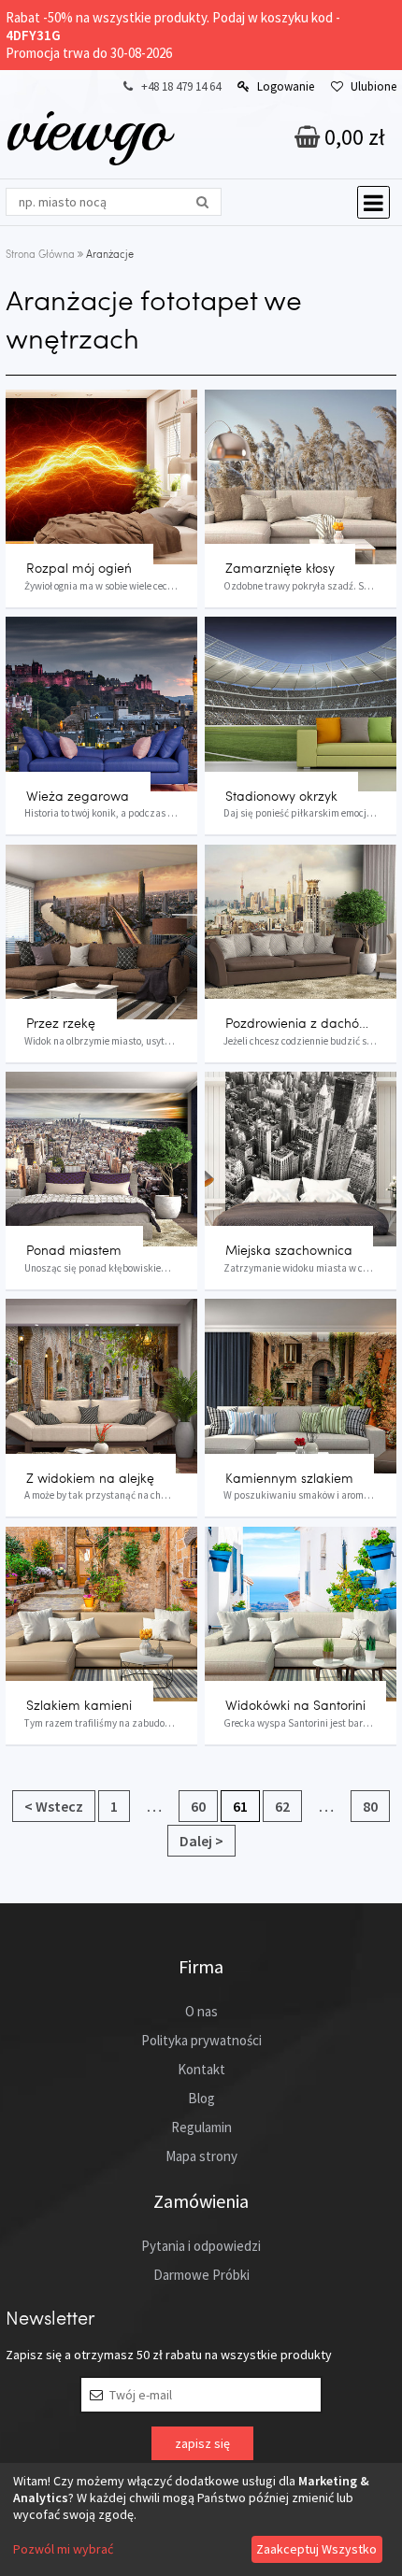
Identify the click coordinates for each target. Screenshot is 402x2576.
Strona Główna (40, 254)
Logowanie (286, 86)
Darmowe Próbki (201, 2275)
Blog (201, 2098)
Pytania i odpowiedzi (201, 2246)
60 (198, 1806)
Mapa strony (201, 2156)
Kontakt (201, 2069)
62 (282, 1806)
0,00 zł (352, 137)
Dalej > (201, 1841)
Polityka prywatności (201, 2040)
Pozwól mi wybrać (63, 2549)
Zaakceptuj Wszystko (316, 2549)
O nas (201, 2011)
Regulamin (201, 2127)
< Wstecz (54, 1806)
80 (370, 1806)
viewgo (87, 128)
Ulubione (373, 86)
